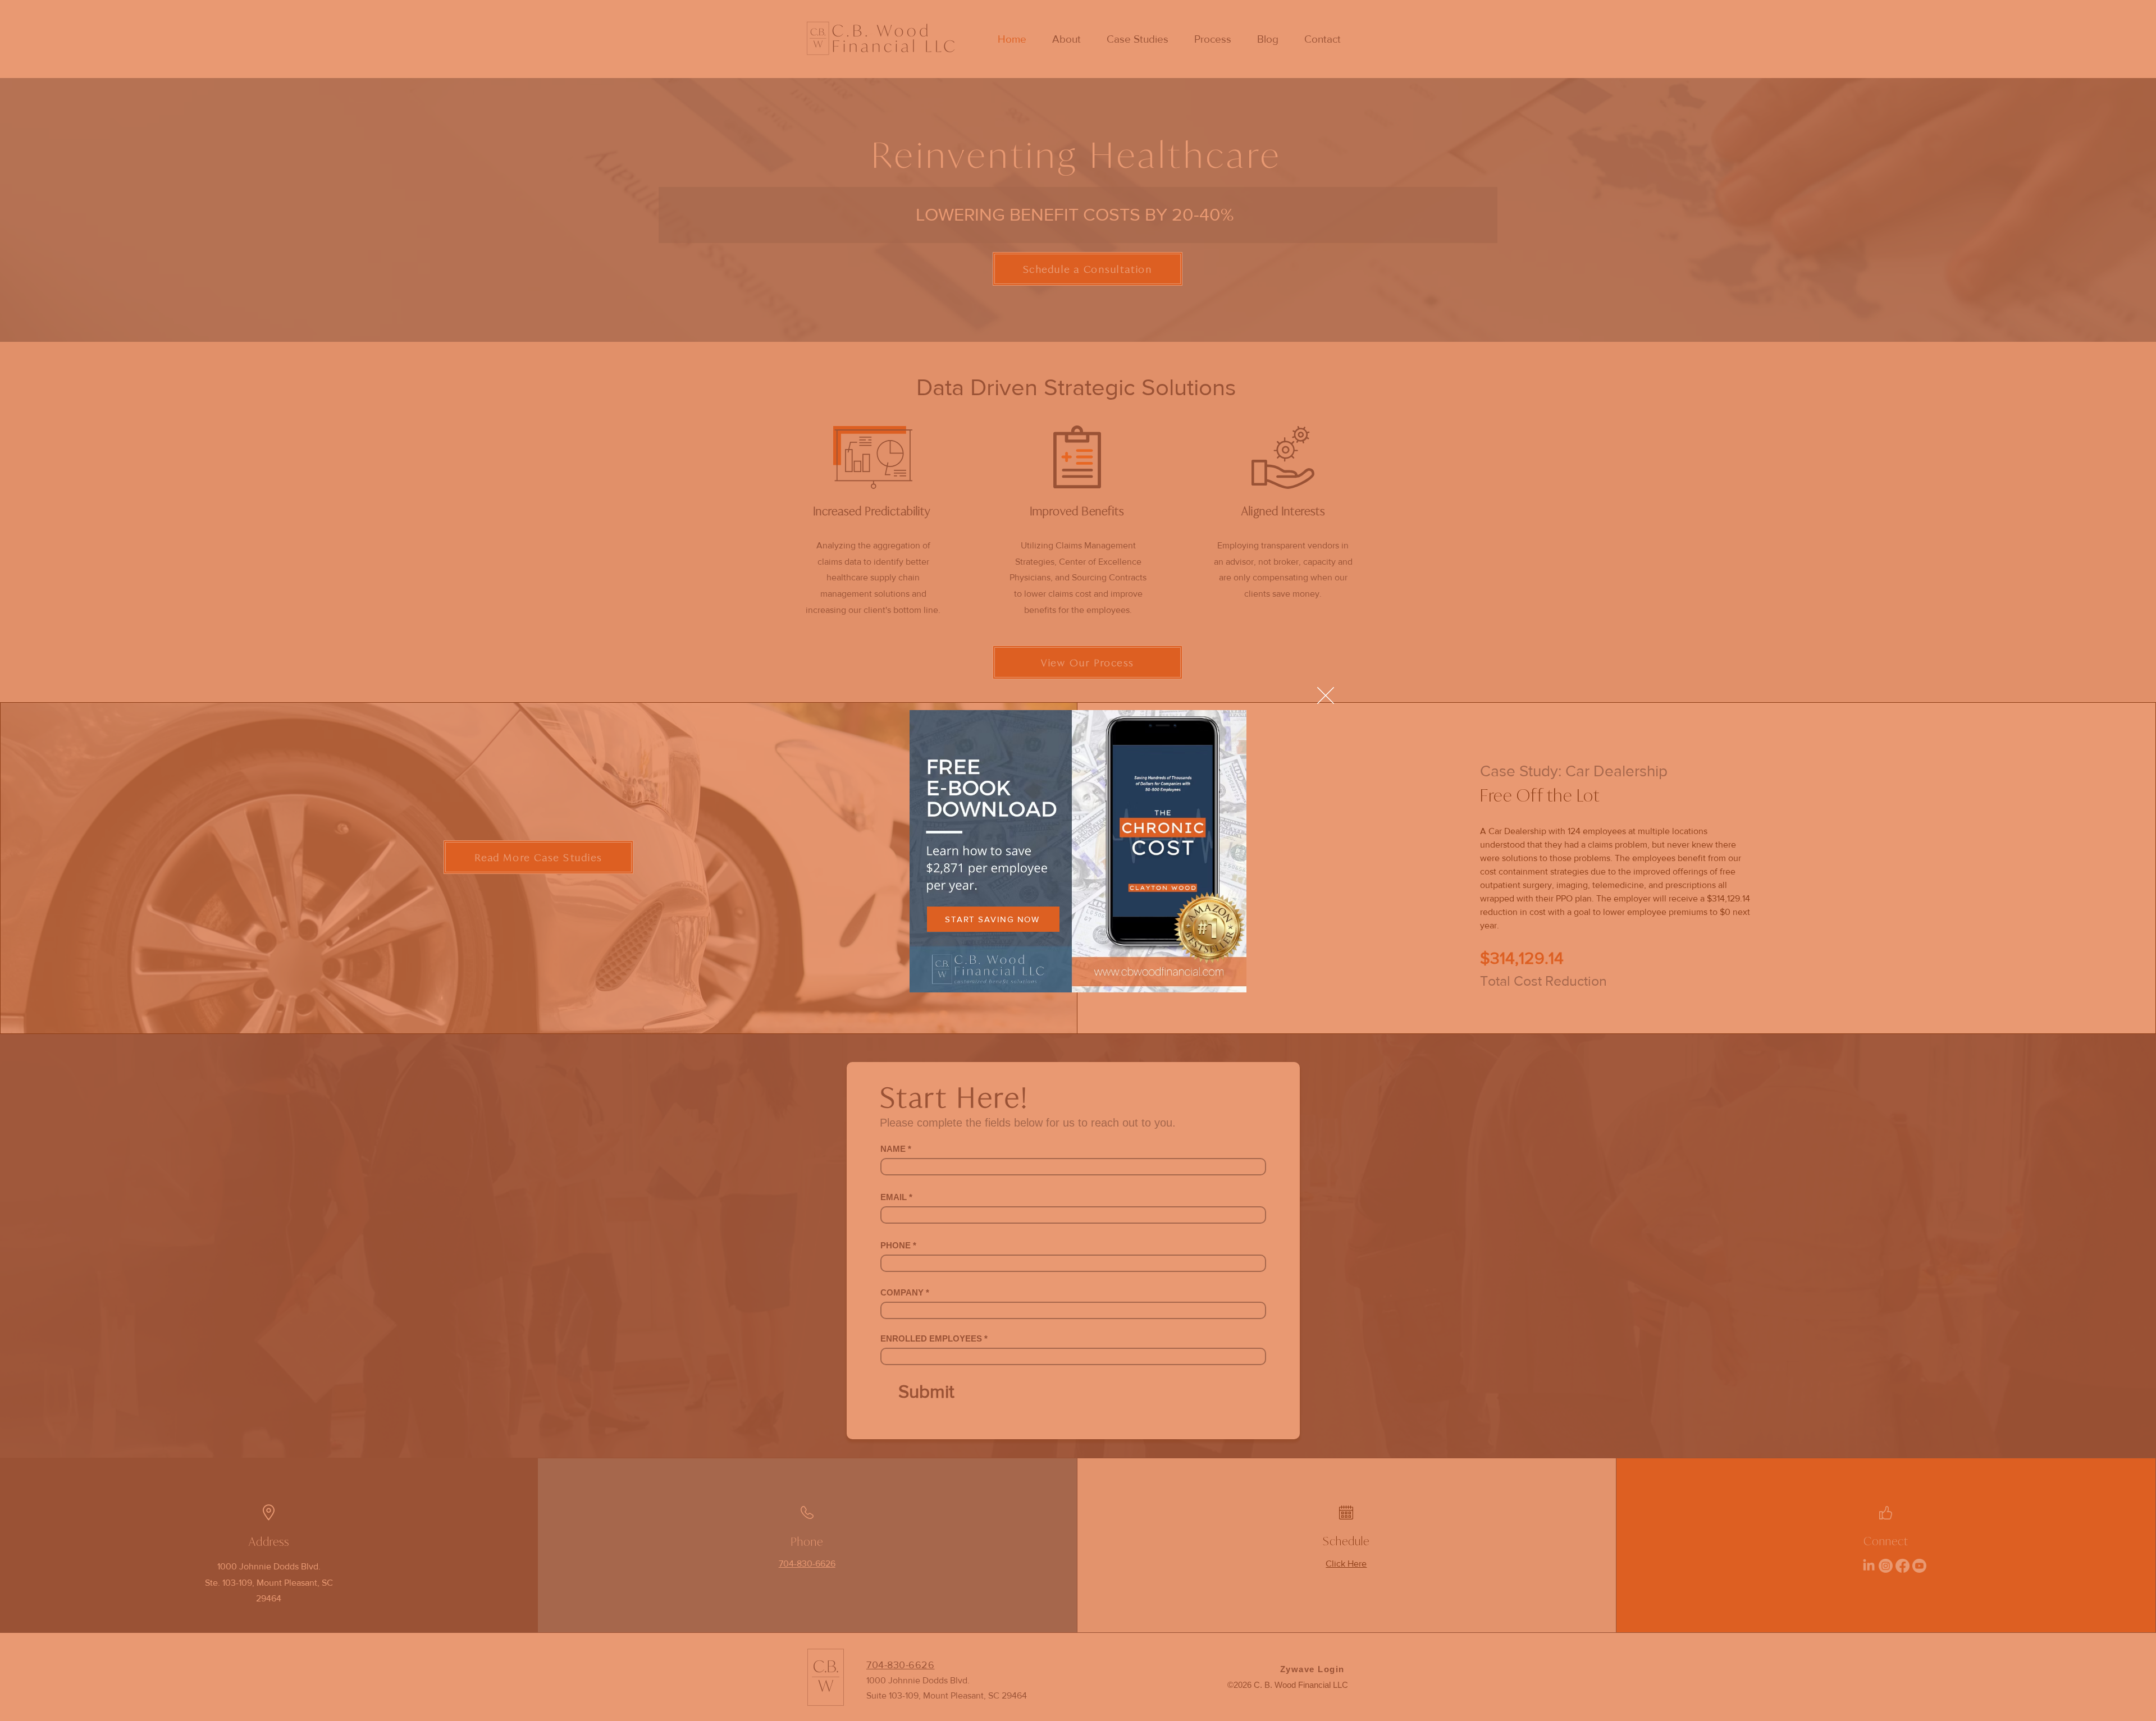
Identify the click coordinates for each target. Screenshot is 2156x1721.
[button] (1326, 695)
